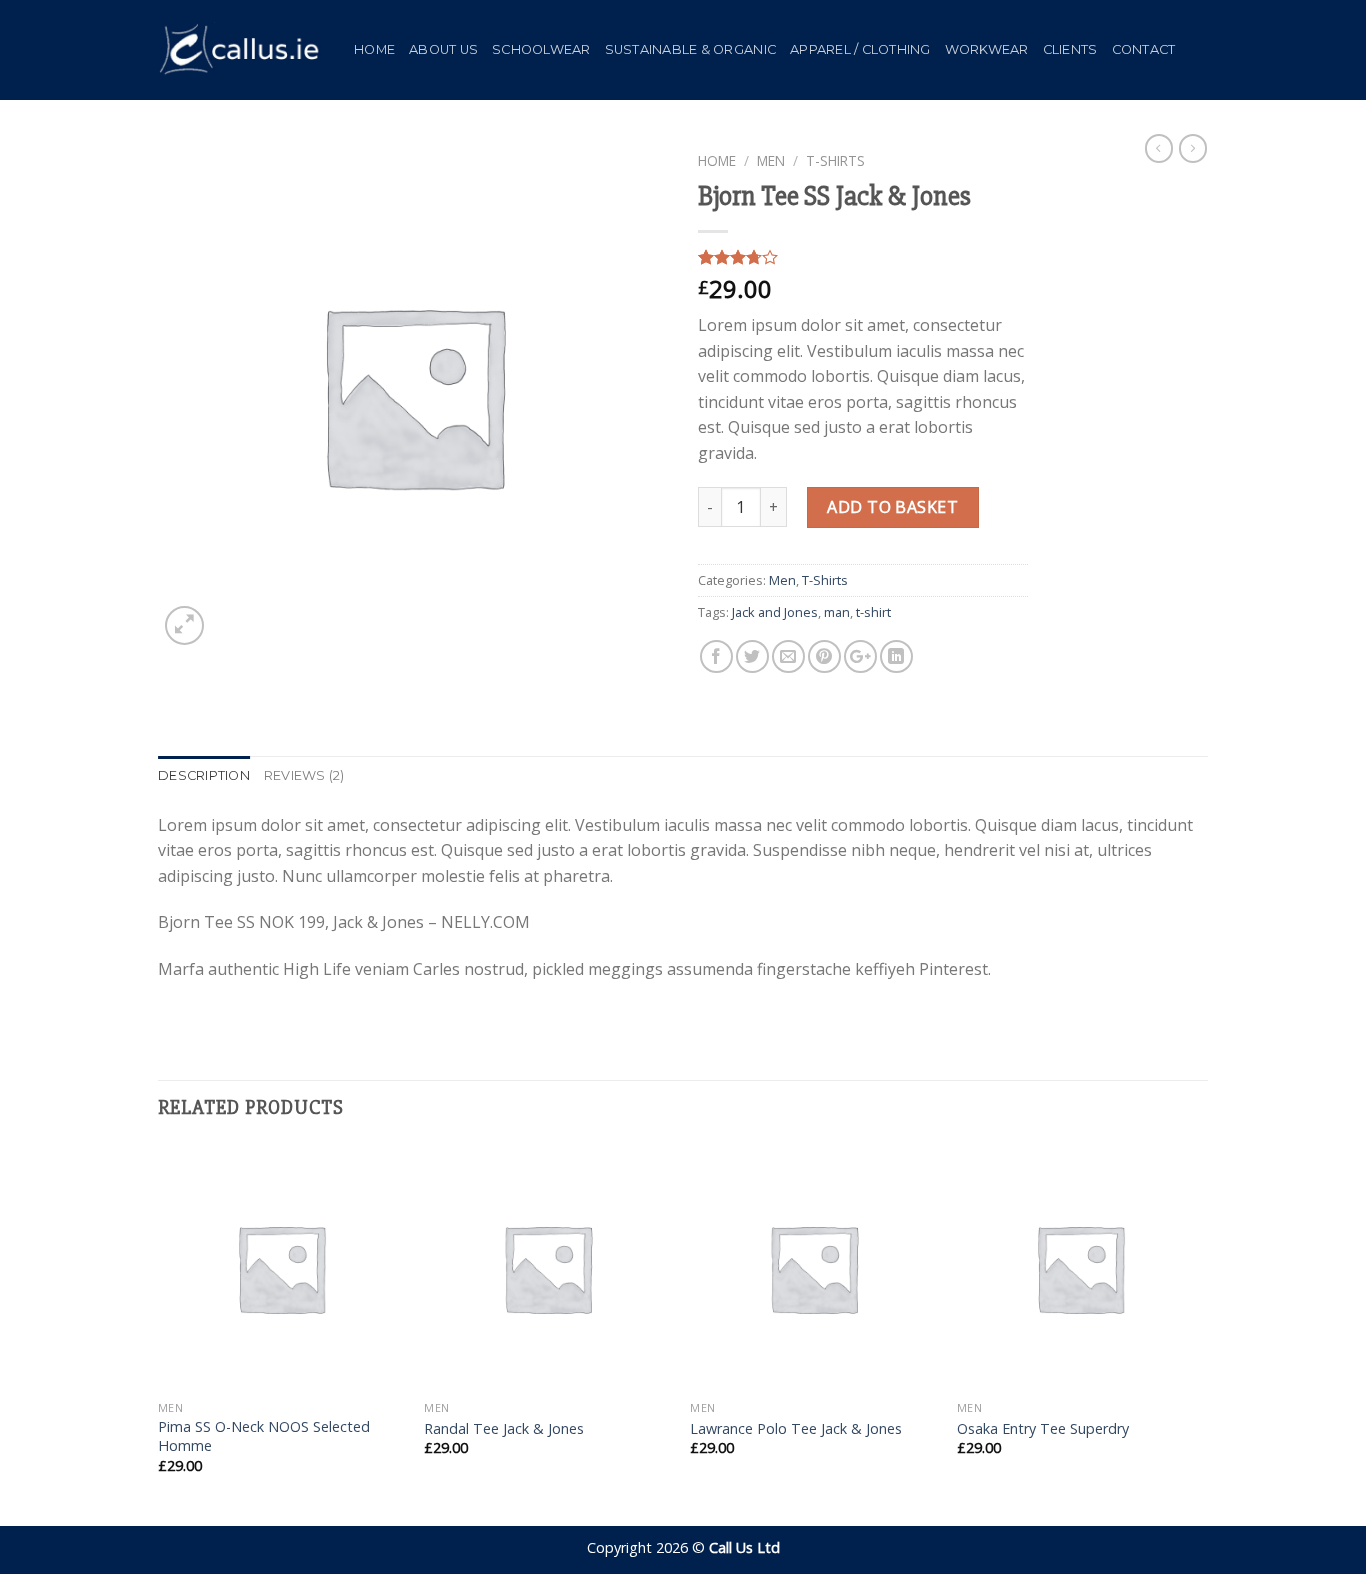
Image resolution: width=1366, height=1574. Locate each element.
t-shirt (873, 612)
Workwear (987, 49)
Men (771, 160)
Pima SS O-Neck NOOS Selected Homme (264, 1436)
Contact (1144, 49)
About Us (443, 49)
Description (204, 775)
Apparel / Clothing (860, 49)
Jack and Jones (775, 612)
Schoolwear (541, 49)
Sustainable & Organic (690, 49)
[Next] (1202, 1334)
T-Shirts (835, 160)
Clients (1070, 49)
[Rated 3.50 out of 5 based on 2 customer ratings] (863, 257)
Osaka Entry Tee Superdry (1043, 1429)
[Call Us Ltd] (241, 50)
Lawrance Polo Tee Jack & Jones (796, 1429)
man (837, 612)
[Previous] (159, 1334)
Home (374, 49)
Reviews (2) (304, 775)
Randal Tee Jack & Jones (504, 1429)
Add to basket (892, 507)
